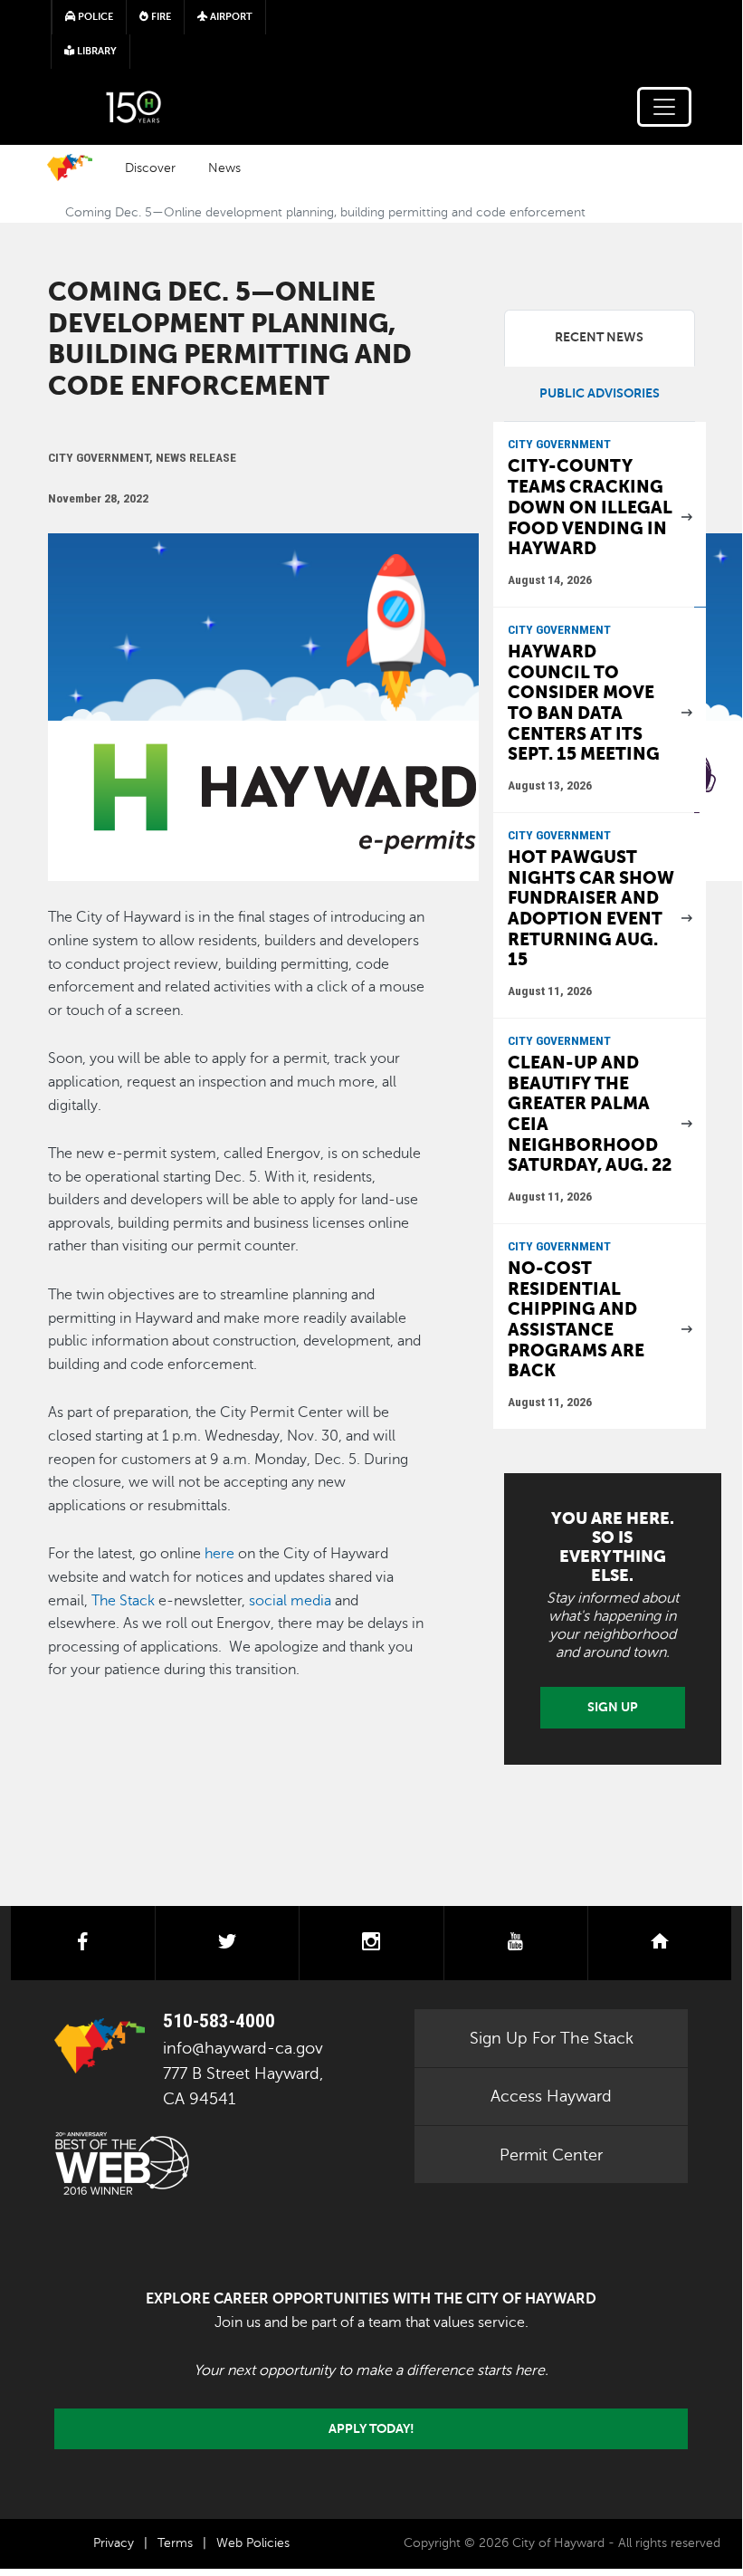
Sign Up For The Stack (552, 2038)
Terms (175, 2543)
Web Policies (253, 2543)
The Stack (123, 1601)
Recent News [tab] (599, 337)
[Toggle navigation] (664, 107)
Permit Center (551, 2155)
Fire (160, 17)
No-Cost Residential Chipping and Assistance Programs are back (576, 1319)
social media (290, 1601)
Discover (150, 168)
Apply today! (371, 2428)
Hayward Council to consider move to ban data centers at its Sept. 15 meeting (584, 703)
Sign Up (613, 1707)
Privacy (114, 2543)
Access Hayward (551, 2096)
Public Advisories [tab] (600, 393)
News (224, 168)
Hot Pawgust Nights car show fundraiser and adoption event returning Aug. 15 (591, 908)
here (219, 1554)
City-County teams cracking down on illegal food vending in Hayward (590, 507)
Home (70, 168)
